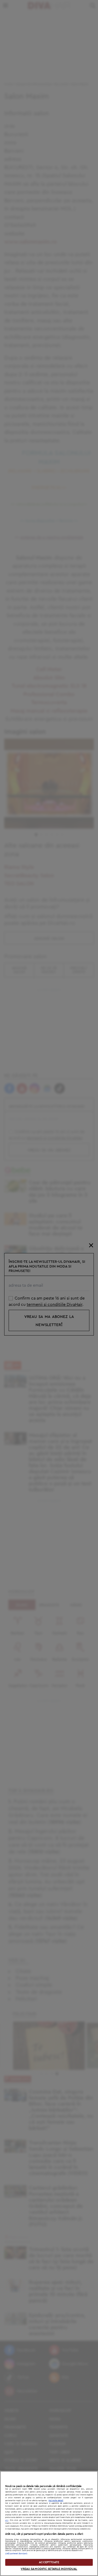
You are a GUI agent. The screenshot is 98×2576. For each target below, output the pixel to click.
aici (7, 2520)
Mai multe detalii (56, 2500)
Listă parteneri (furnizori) (16, 2554)
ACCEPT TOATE (49, 2562)
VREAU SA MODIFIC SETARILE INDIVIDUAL (49, 2569)
